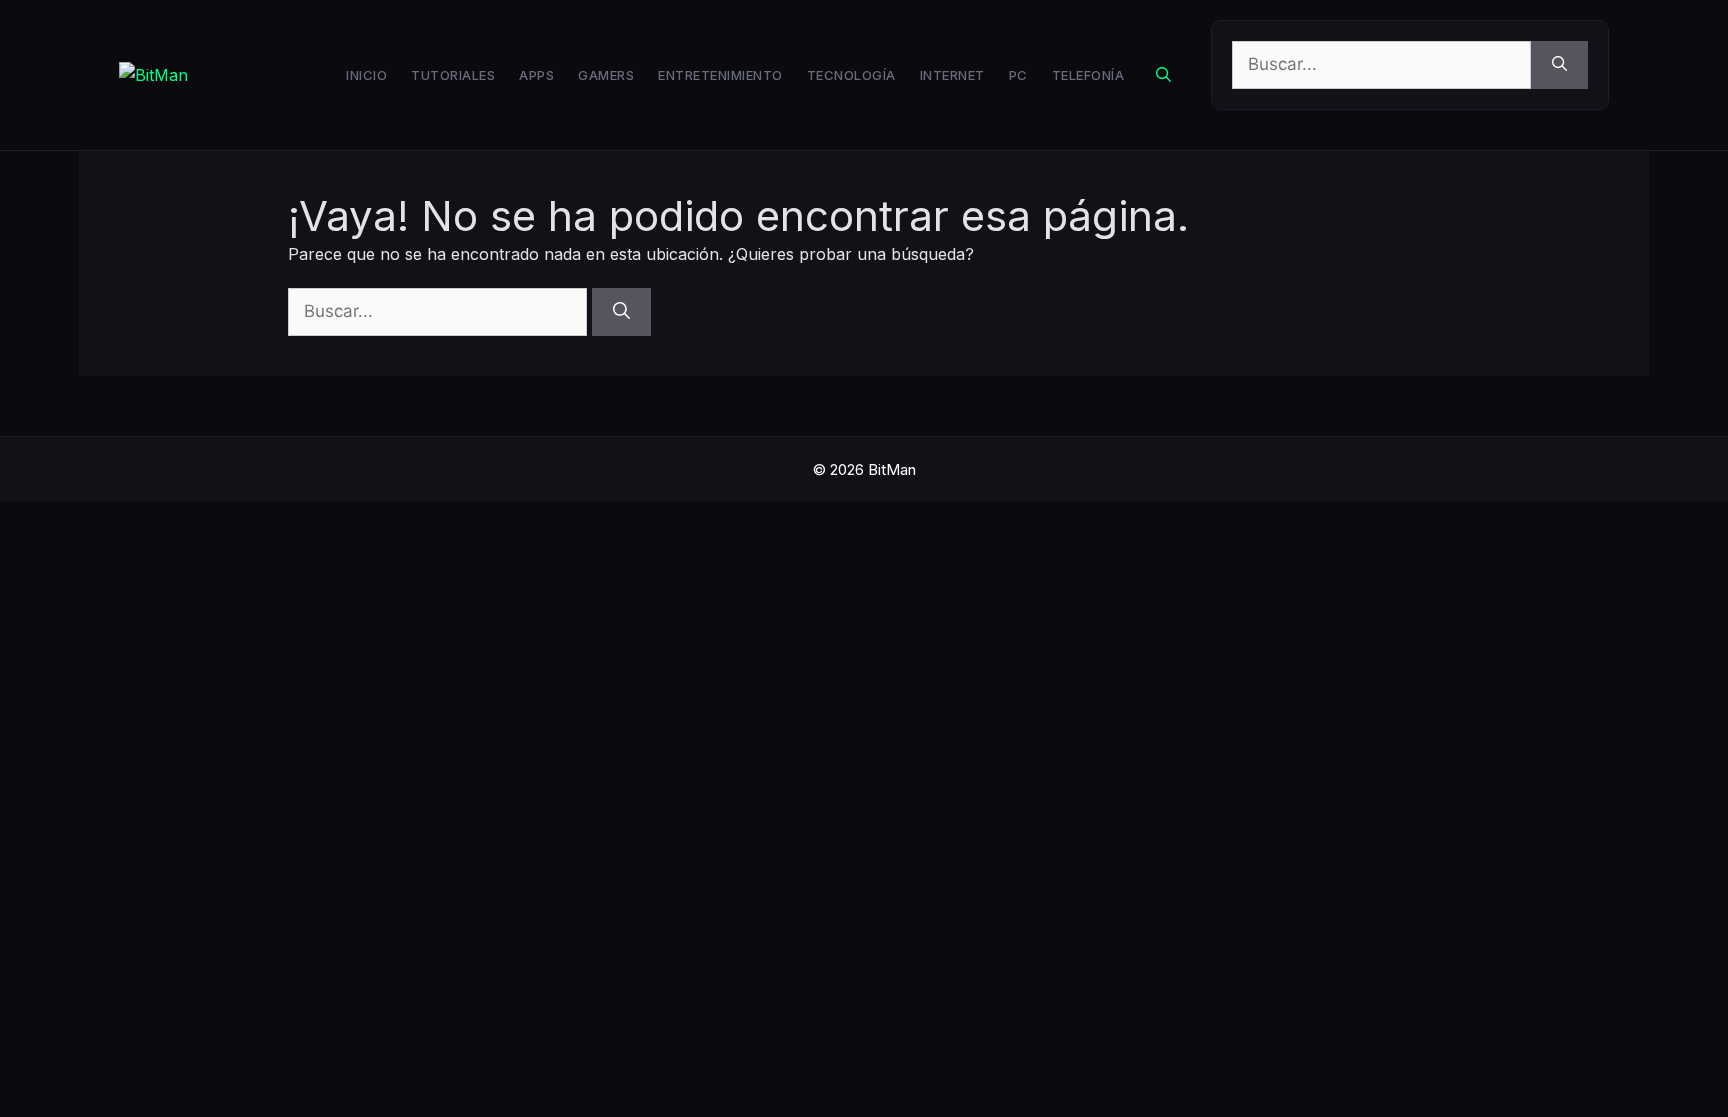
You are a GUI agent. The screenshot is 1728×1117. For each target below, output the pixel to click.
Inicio (366, 75)
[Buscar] (1559, 65)
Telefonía (1088, 75)
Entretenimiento (720, 75)
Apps (536, 75)
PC (1018, 75)
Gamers (606, 75)
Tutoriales (453, 75)
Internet (952, 75)
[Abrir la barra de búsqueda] (1163, 75)
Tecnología (851, 75)
